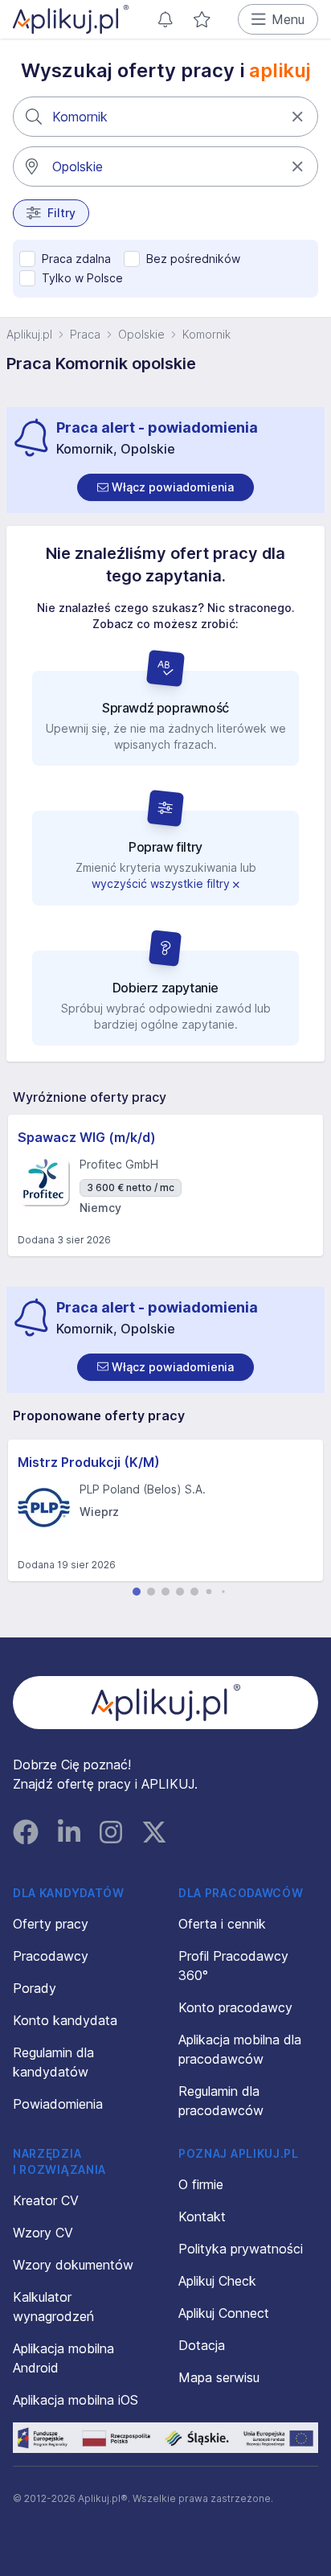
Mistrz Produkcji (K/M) (89, 1462)
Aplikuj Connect (224, 2313)
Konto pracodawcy (235, 2007)
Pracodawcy (51, 1956)
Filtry (61, 213)
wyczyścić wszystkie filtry (162, 883)
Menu (288, 19)
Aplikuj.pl (29, 334)
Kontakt (202, 2217)
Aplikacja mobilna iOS (76, 2400)
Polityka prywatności (241, 2249)
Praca (85, 334)
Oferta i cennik (222, 1924)
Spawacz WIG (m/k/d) (87, 1137)
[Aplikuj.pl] (166, 1703)
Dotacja (202, 2345)
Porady (35, 1988)
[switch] (165, 487)
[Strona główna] (71, 19)
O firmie (201, 2184)
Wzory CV (43, 2233)
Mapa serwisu (219, 2377)
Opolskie (141, 334)
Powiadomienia (58, 2104)
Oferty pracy (51, 1924)
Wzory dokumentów (73, 2265)
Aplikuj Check (217, 2281)
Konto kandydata (65, 2020)
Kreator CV (46, 2200)
